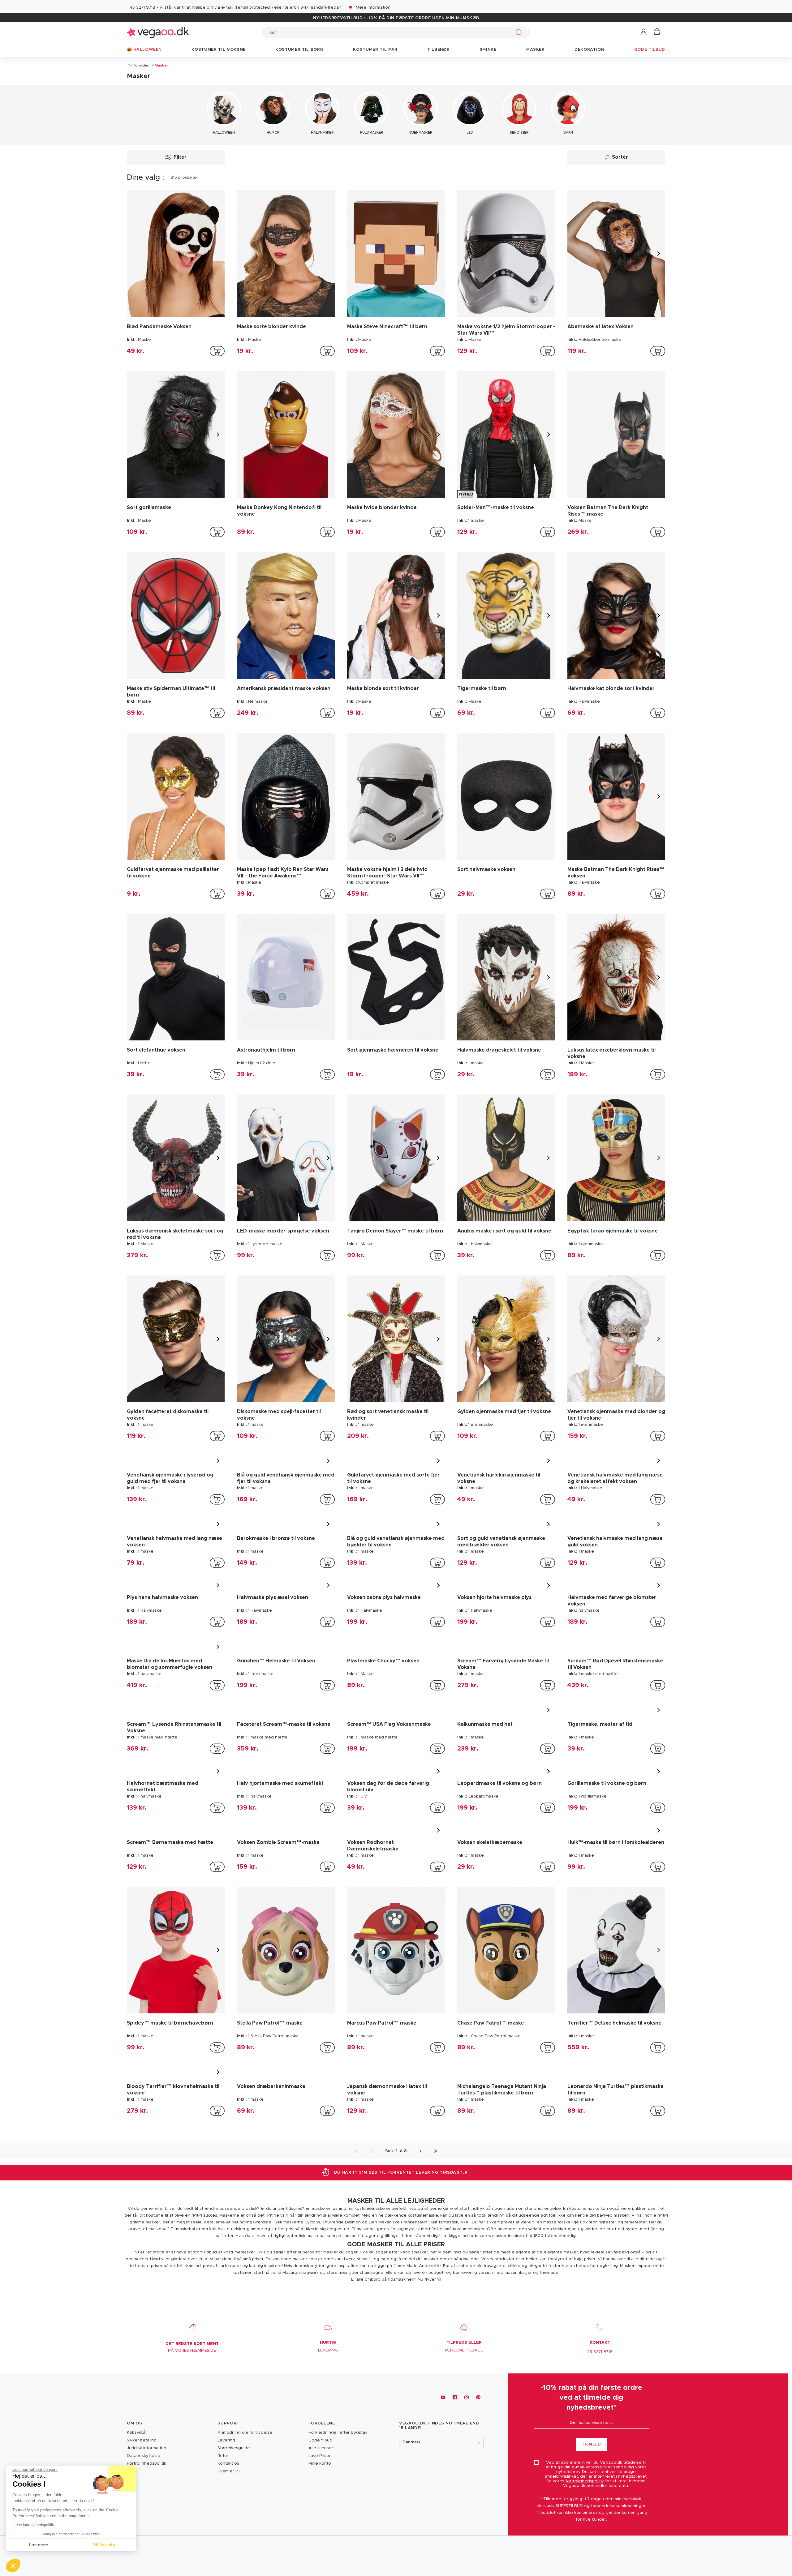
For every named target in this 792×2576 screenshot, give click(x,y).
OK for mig (104, 2545)
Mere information (373, 8)
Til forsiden (139, 65)
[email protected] (254, 8)
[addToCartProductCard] (217, 351)
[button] (644, 32)
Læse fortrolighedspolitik (33, 2525)
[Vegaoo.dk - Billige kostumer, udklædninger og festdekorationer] (158, 32)
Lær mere (39, 2545)
